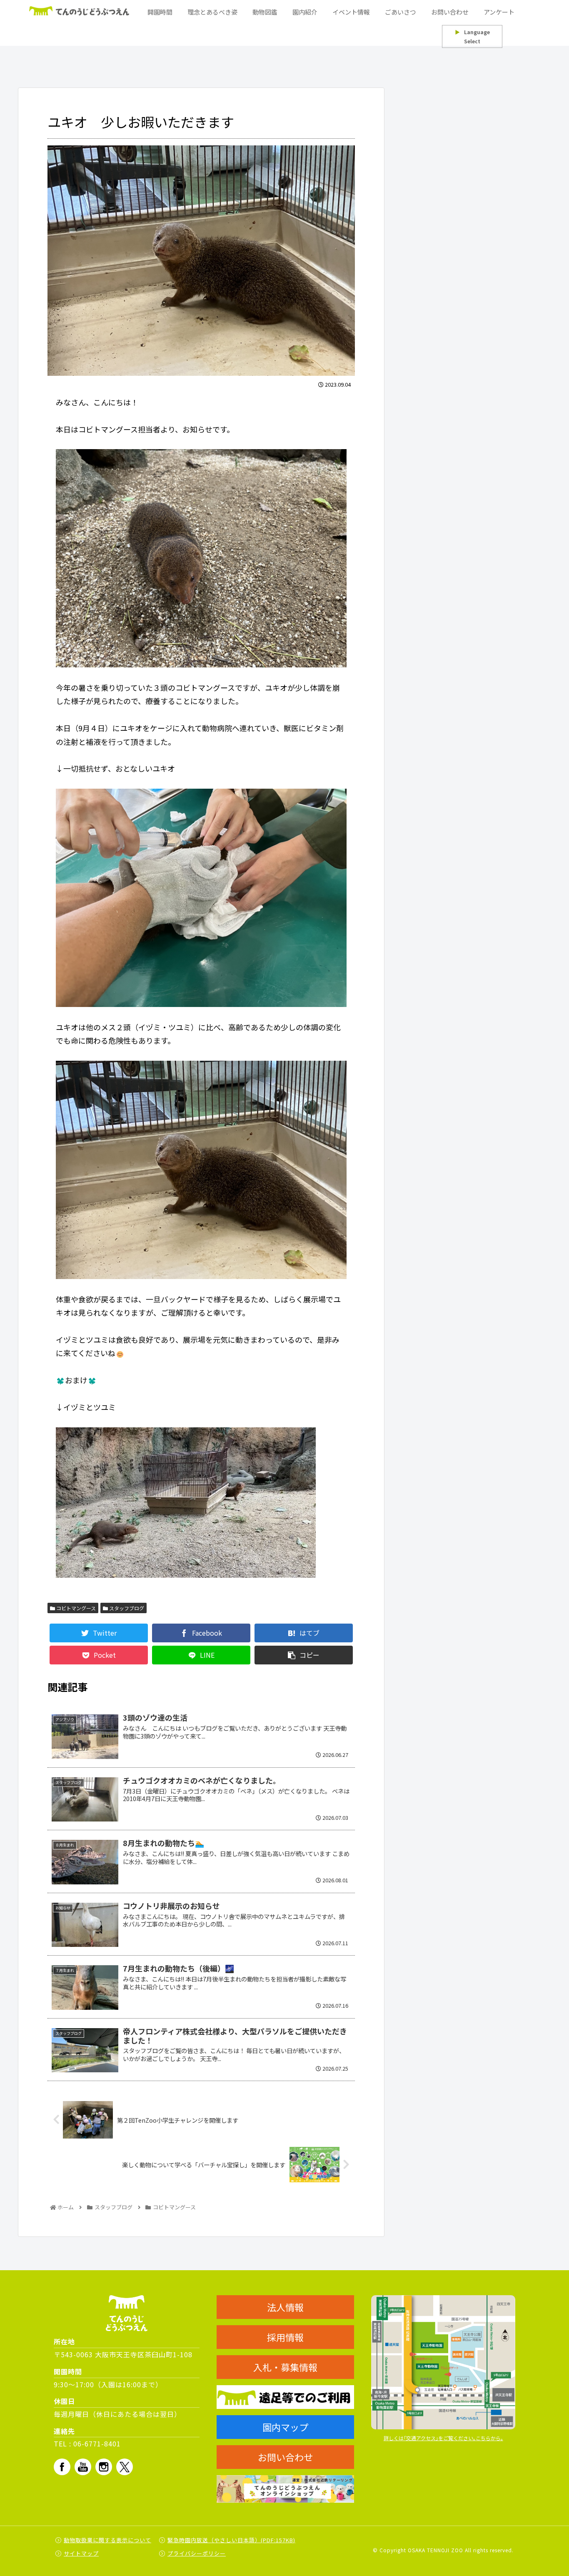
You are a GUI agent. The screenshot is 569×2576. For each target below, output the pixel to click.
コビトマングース (75, 1608)
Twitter (125, 2467)
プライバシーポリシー (197, 2553)
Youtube (83, 2467)
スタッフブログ (126, 1608)
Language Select (472, 36)
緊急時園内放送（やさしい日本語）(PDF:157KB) (231, 2540)
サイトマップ (81, 2553)
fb (62, 2467)
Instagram (104, 2467)
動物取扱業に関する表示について (107, 2540)
